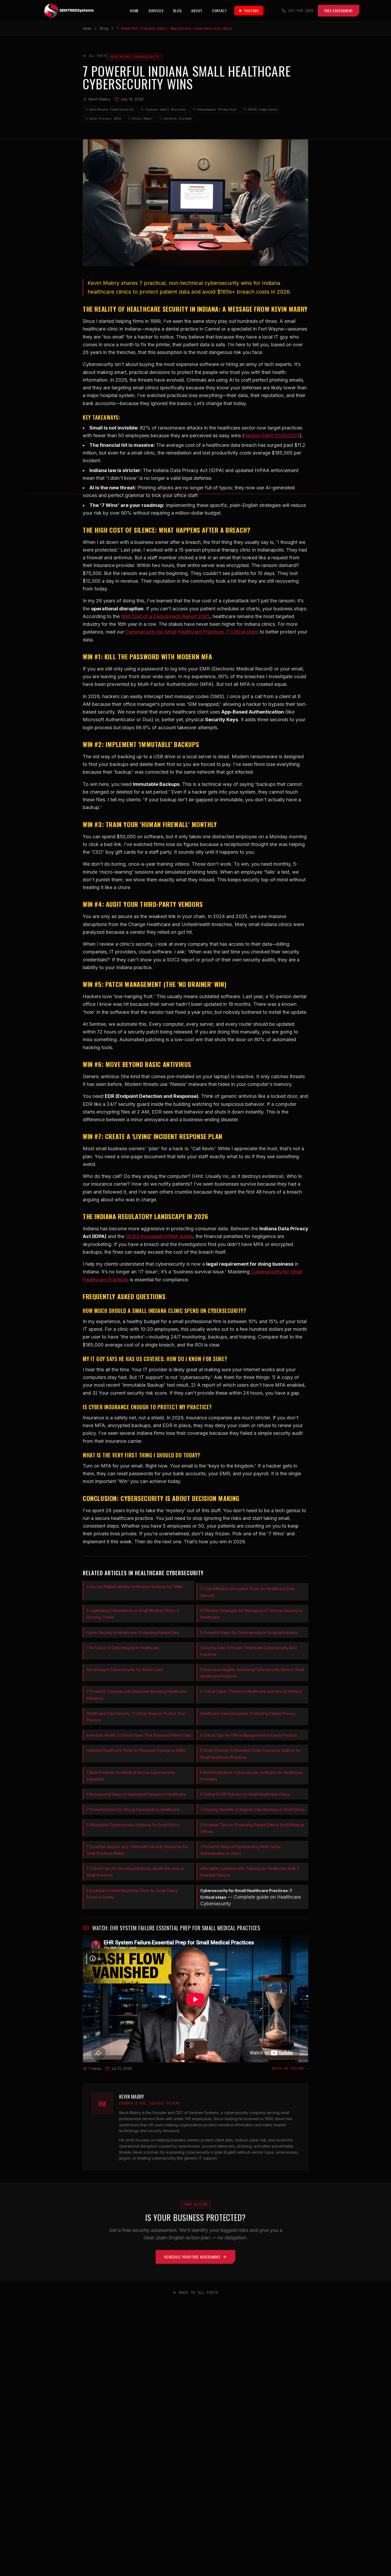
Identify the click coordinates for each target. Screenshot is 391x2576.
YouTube (251, 11)
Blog (178, 11)
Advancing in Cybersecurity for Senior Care (125, 1670)
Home (134, 11)
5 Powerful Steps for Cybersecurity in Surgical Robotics (249, 1633)
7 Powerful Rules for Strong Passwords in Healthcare (133, 1809)
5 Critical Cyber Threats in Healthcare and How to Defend (251, 1691)
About (197, 11)
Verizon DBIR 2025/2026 (272, 435)
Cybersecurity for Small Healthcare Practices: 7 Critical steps (192, 632)
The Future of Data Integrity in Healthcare (123, 1648)
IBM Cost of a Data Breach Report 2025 (165, 616)
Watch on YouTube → (290, 2069)
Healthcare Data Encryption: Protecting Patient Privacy (248, 1713)
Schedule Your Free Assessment (192, 2257)
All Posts (98, 56)
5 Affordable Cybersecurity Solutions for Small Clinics (133, 1825)
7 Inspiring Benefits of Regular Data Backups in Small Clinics (253, 1809)
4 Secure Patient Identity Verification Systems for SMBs (135, 1587)
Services (156, 11)
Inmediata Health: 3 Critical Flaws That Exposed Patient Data (139, 1735)
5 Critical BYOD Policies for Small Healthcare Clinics (245, 1794)
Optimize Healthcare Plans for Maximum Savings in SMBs (136, 1750)
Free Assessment (339, 11)
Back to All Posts (199, 2292)
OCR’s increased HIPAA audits (159, 1236)
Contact (219, 11)
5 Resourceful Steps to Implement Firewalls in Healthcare (136, 1794)
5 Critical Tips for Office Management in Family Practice (249, 1735)
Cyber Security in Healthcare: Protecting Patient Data (133, 1633)
